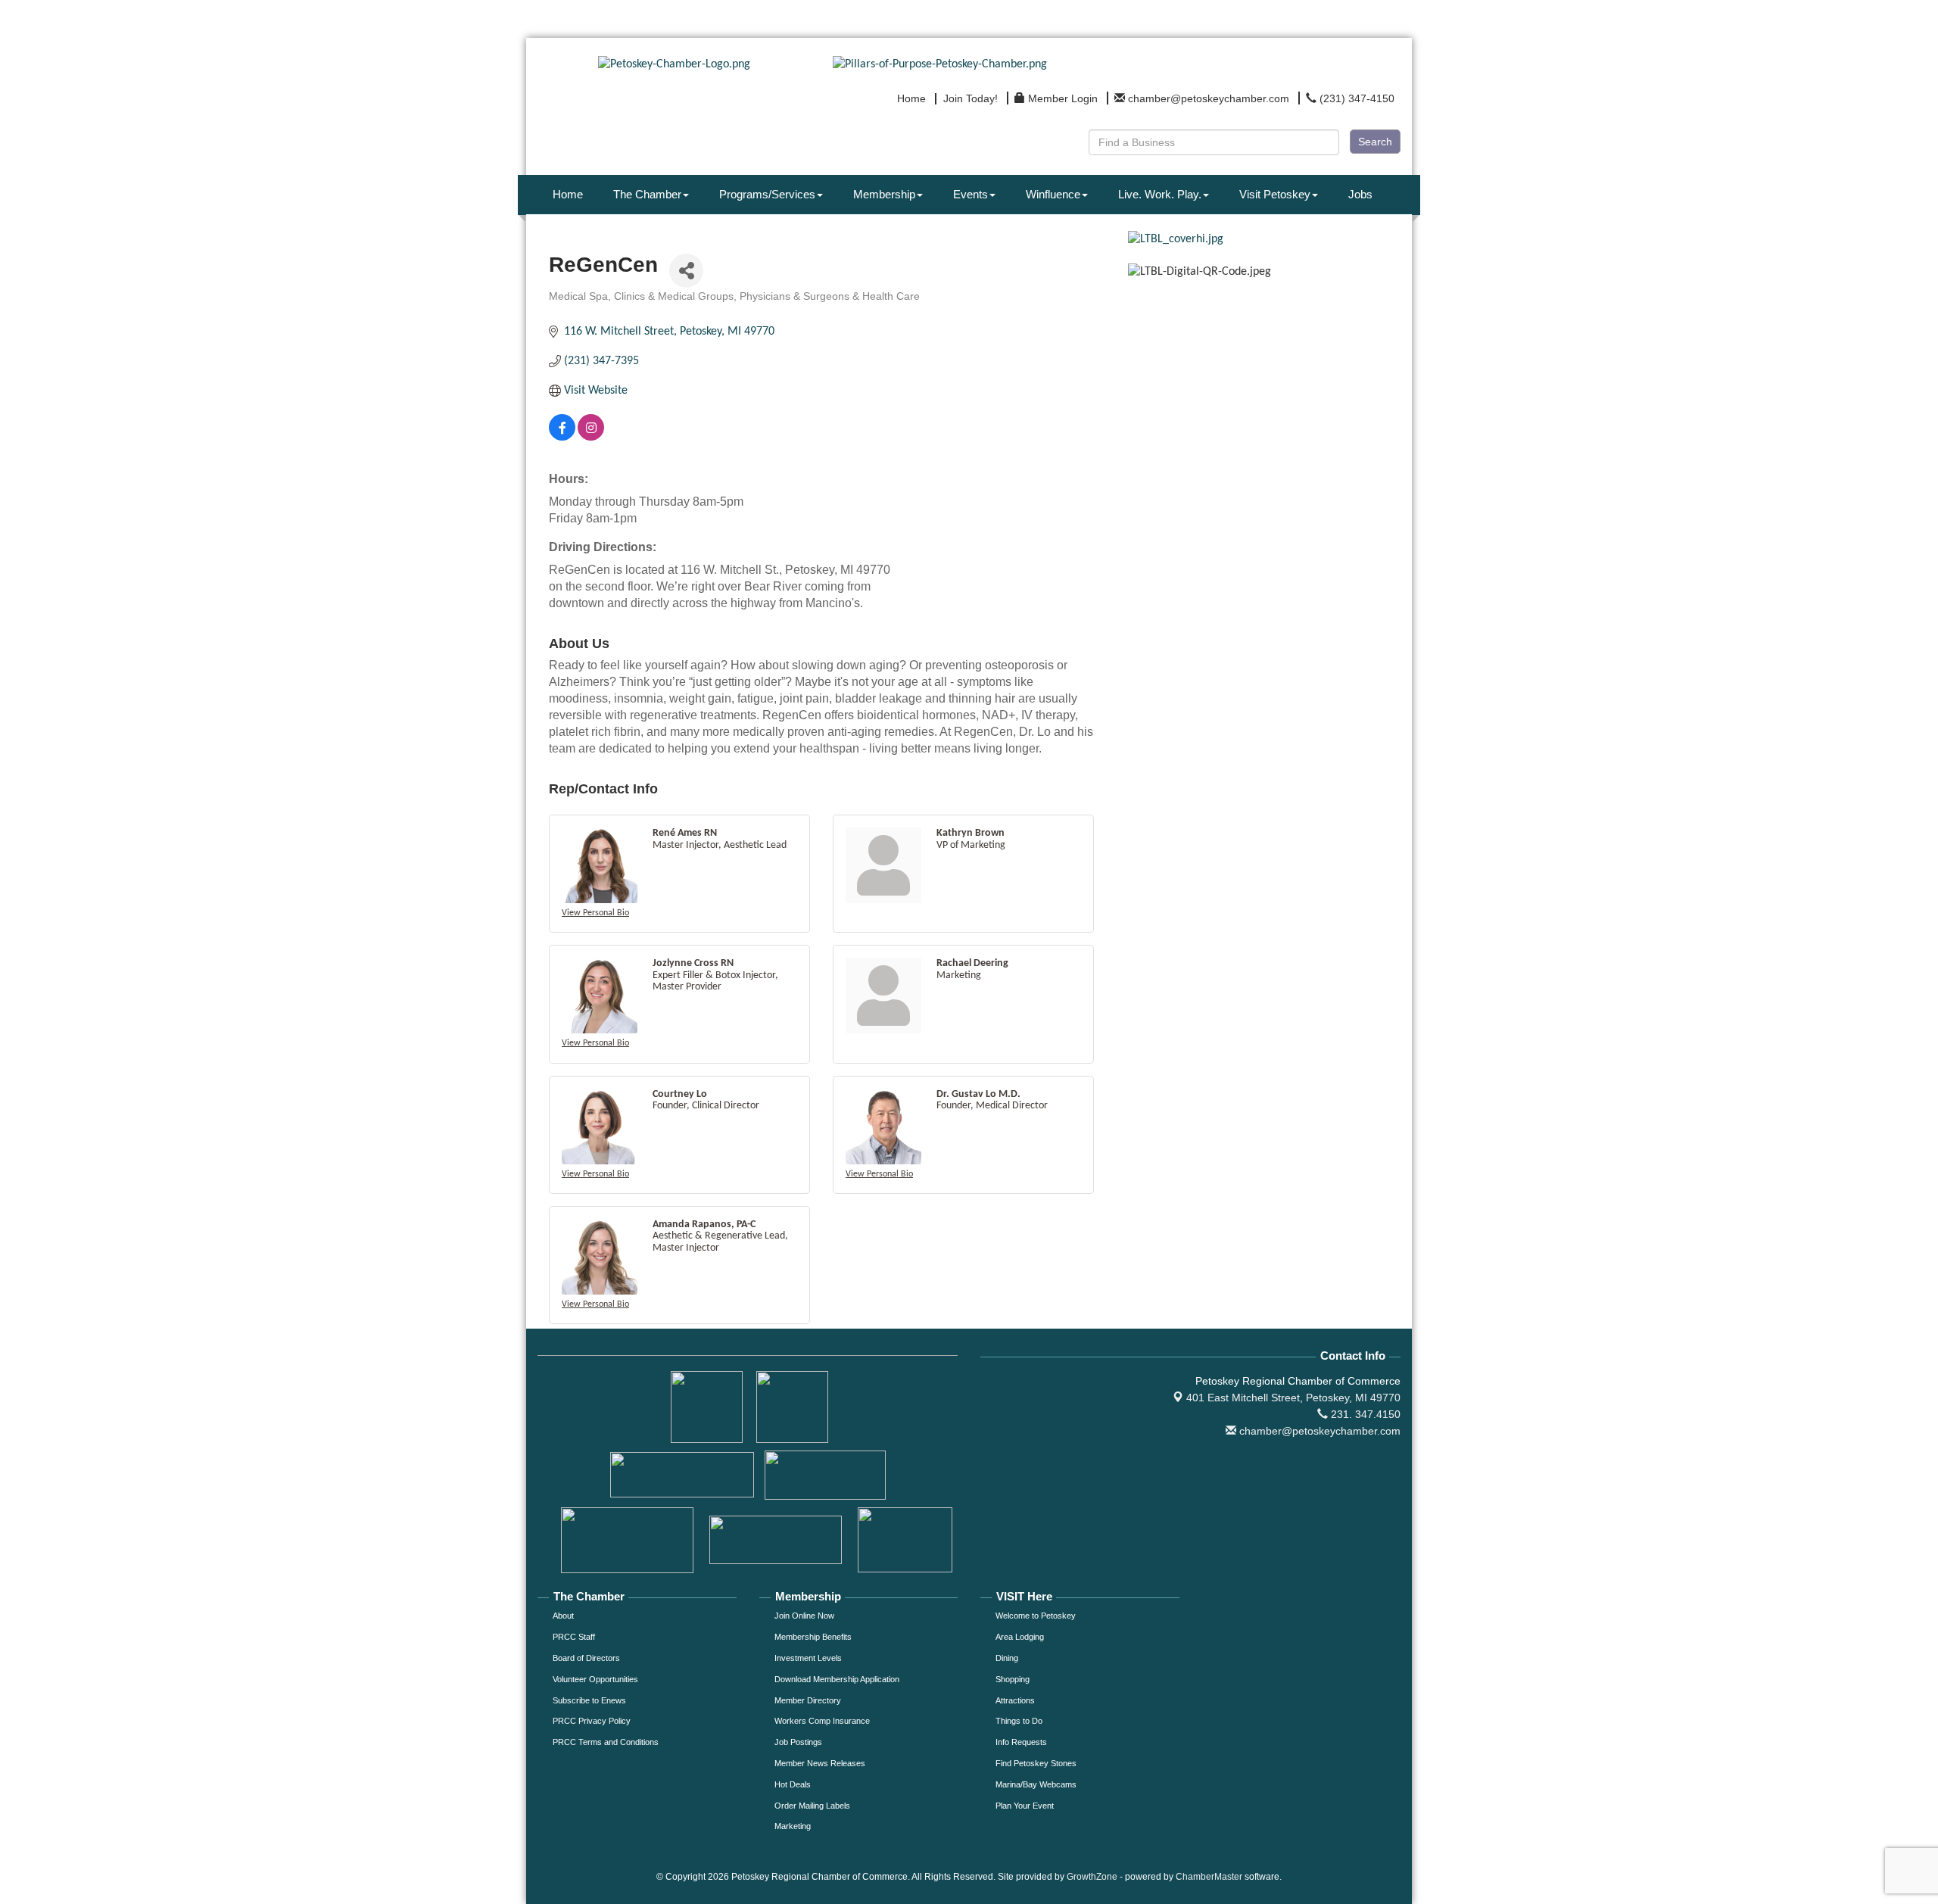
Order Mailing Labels (812, 1806)
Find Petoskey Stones (1036, 1763)
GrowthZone (1092, 1877)
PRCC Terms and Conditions (606, 1742)
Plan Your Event (1025, 1806)
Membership (884, 194)
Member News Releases (820, 1763)
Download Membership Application (837, 1679)
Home (568, 194)
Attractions (1015, 1700)
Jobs (1360, 194)
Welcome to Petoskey (1036, 1616)
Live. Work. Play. (1160, 194)
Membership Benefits (813, 1637)
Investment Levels (808, 1658)
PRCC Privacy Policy (592, 1721)
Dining (1007, 1658)
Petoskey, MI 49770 (1293, 1398)
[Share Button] (686, 271)
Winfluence (1053, 194)
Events (971, 194)
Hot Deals (793, 1784)
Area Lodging (1020, 1637)
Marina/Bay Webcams (1036, 1784)
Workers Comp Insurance (822, 1721)
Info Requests (1021, 1742)
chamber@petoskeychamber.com (1318, 1431)
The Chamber (647, 194)
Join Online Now (804, 1616)
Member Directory (808, 1700)
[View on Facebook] (562, 438)
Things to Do (1019, 1721)
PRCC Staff (574, 1637)
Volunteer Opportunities (595, 1679)
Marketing (793, 1826)
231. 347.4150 (1364, 1414)
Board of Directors (586, 1658)
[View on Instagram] (591, 438)
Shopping (1013, 1679)
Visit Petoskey (1275, 194)
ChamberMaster (1209, 1877)
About (563, 1616)
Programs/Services (767, 194)
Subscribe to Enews (589, 1700)
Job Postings (798, 1742)
